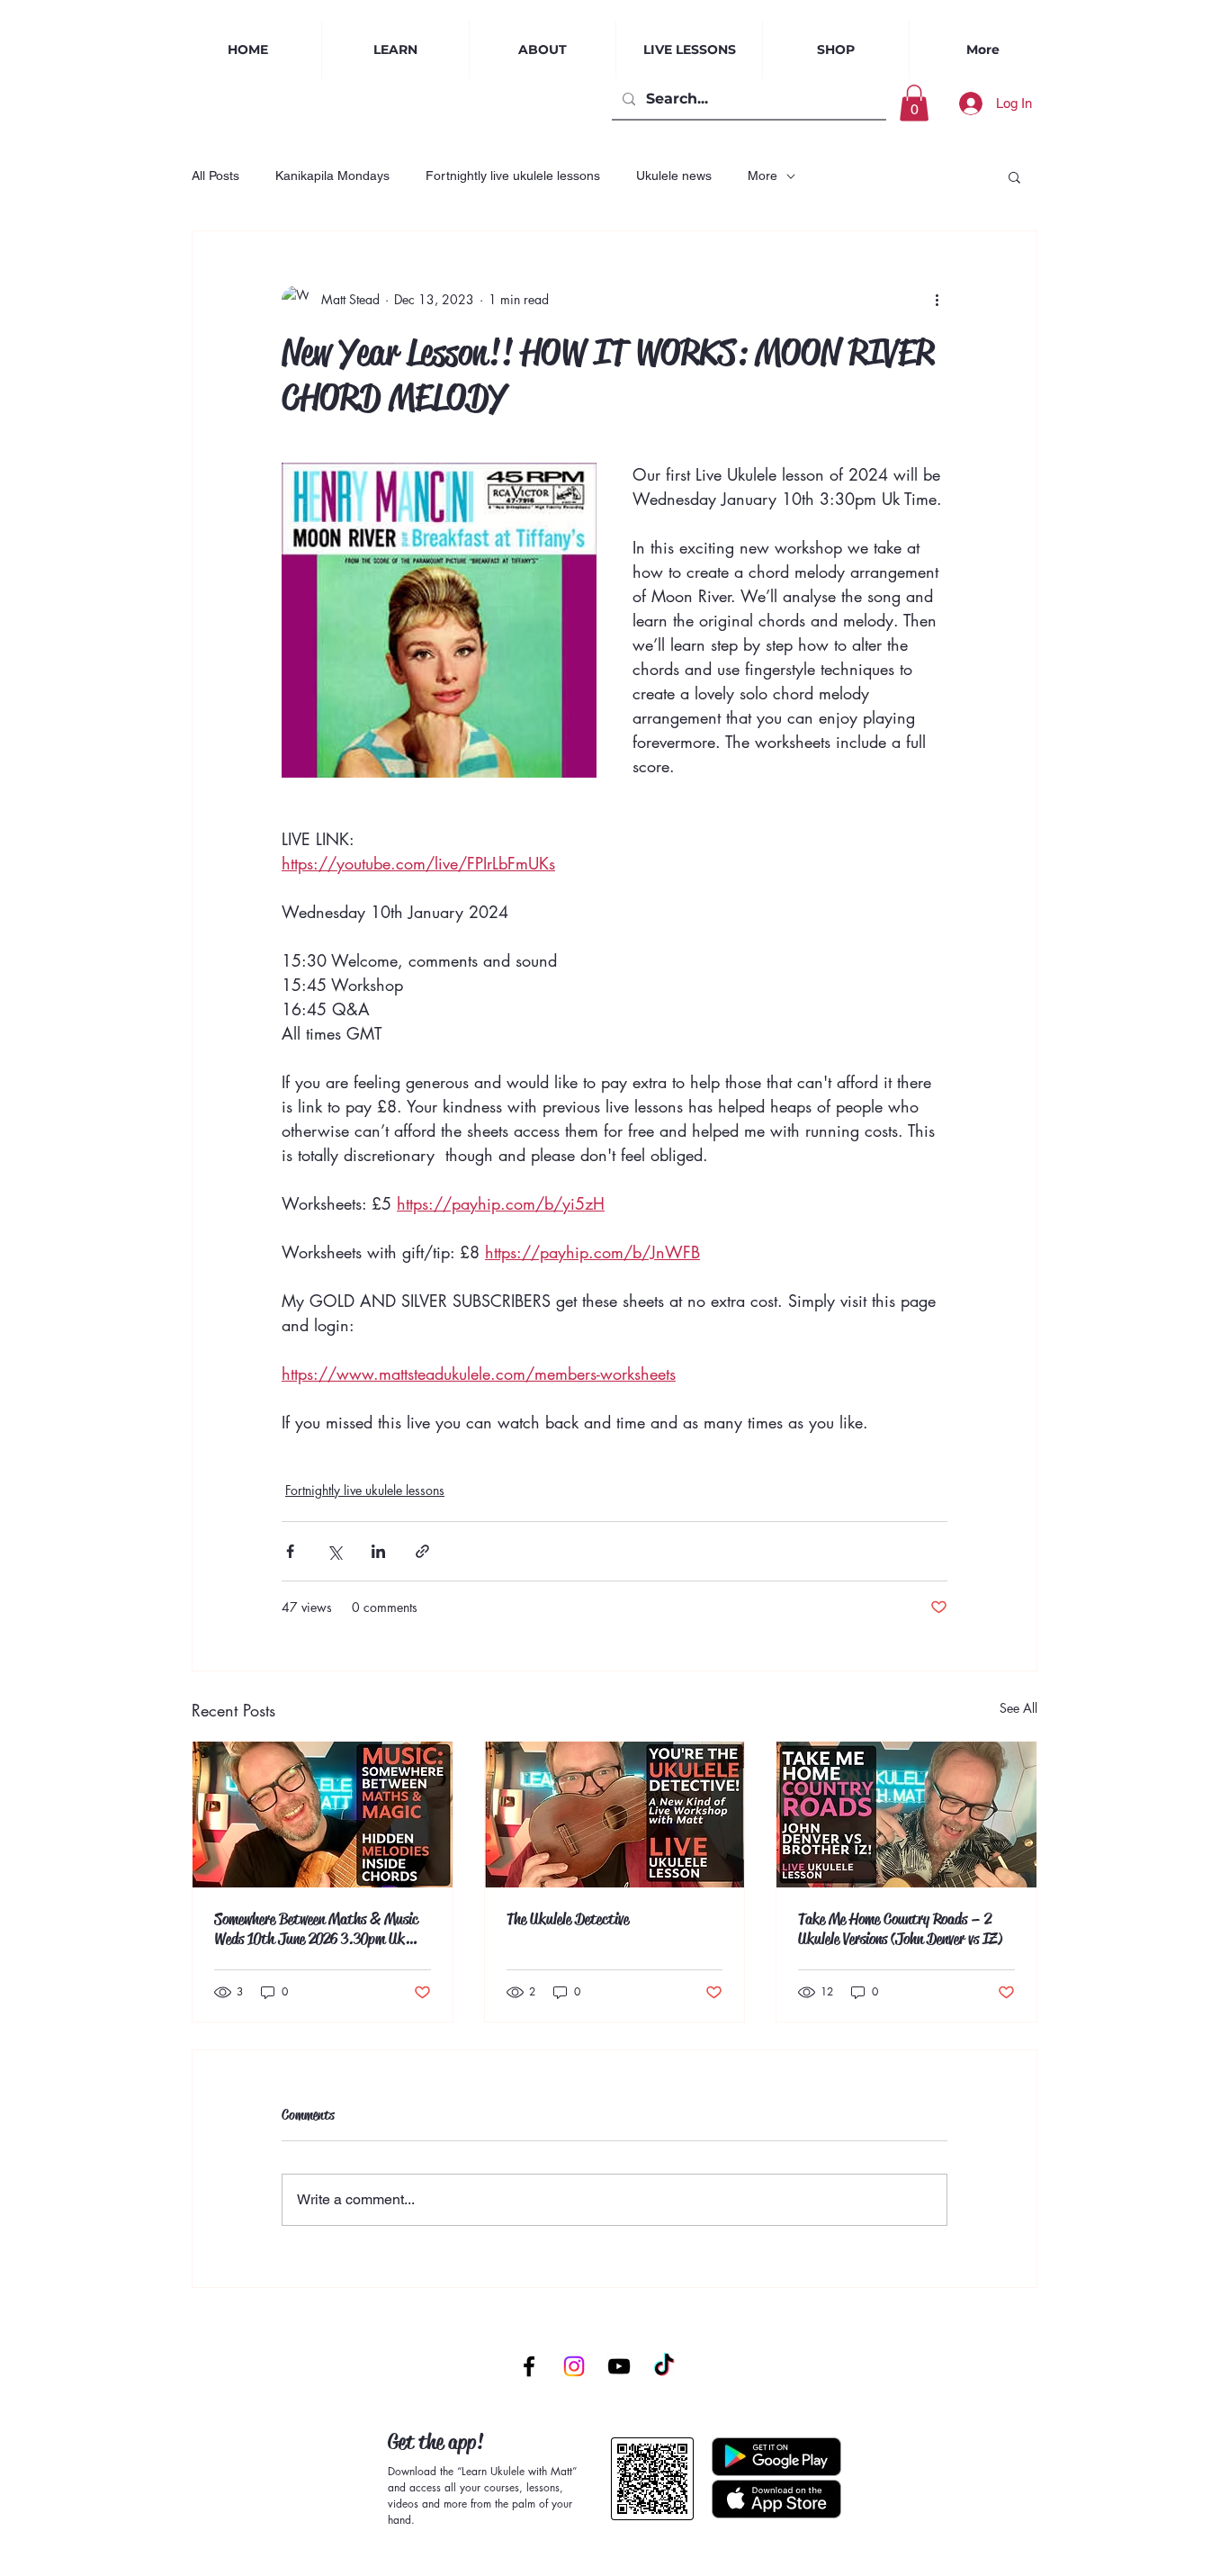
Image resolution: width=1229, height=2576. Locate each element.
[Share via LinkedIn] (378, 1551)
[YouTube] (619, 2366)
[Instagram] (574, 2366)
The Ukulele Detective (568, 1919)
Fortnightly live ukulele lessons (513, 176)
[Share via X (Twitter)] (334, 1551)
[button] (689, 50)
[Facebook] (529, 2366)
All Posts (215, 176)
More (763, 176)
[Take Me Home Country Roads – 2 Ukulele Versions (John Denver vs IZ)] (906, 1815)
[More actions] (937, 300)
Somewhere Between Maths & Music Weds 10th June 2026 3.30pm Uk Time (316, 1929)
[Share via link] (422, 1551)
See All (1018, 1708)
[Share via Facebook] (290, 1551)
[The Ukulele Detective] (615, 1815)
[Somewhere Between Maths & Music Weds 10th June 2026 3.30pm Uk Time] (323, 1815)
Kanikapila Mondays (332, 176)
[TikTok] (664, 2366)
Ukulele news (674, 176)
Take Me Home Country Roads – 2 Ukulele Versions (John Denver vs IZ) (901, 1929)
